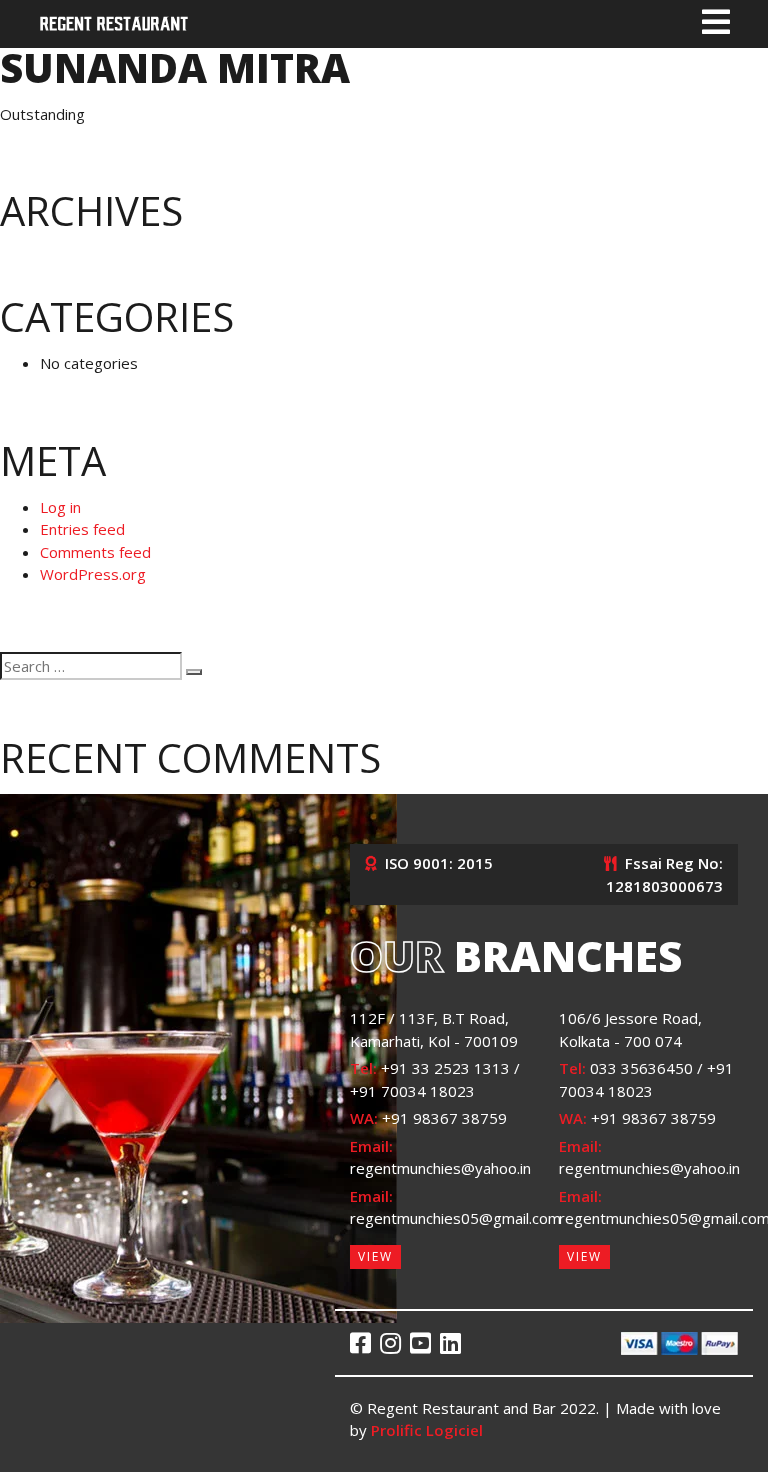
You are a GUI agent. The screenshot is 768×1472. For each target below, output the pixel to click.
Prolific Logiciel (427, 1430)
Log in (60, 507)
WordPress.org (93, 574)
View (375, 1256)
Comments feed (95, 552)
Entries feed (82, 529)
